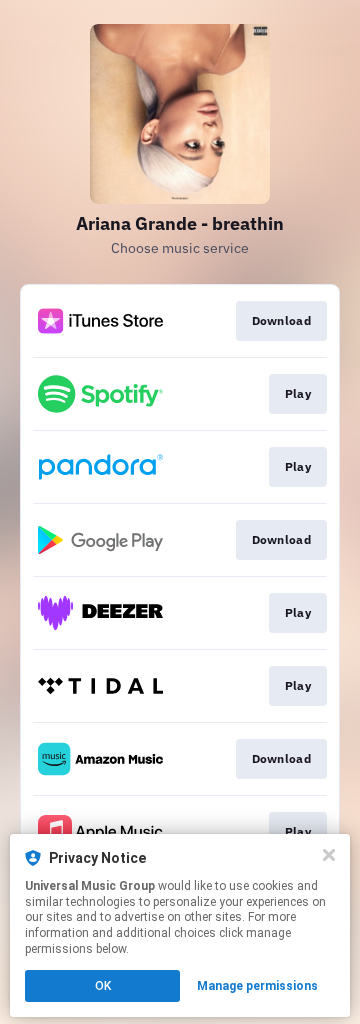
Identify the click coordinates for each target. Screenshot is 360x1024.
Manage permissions (257, 986)
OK (103, 986)
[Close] (329, 855)
